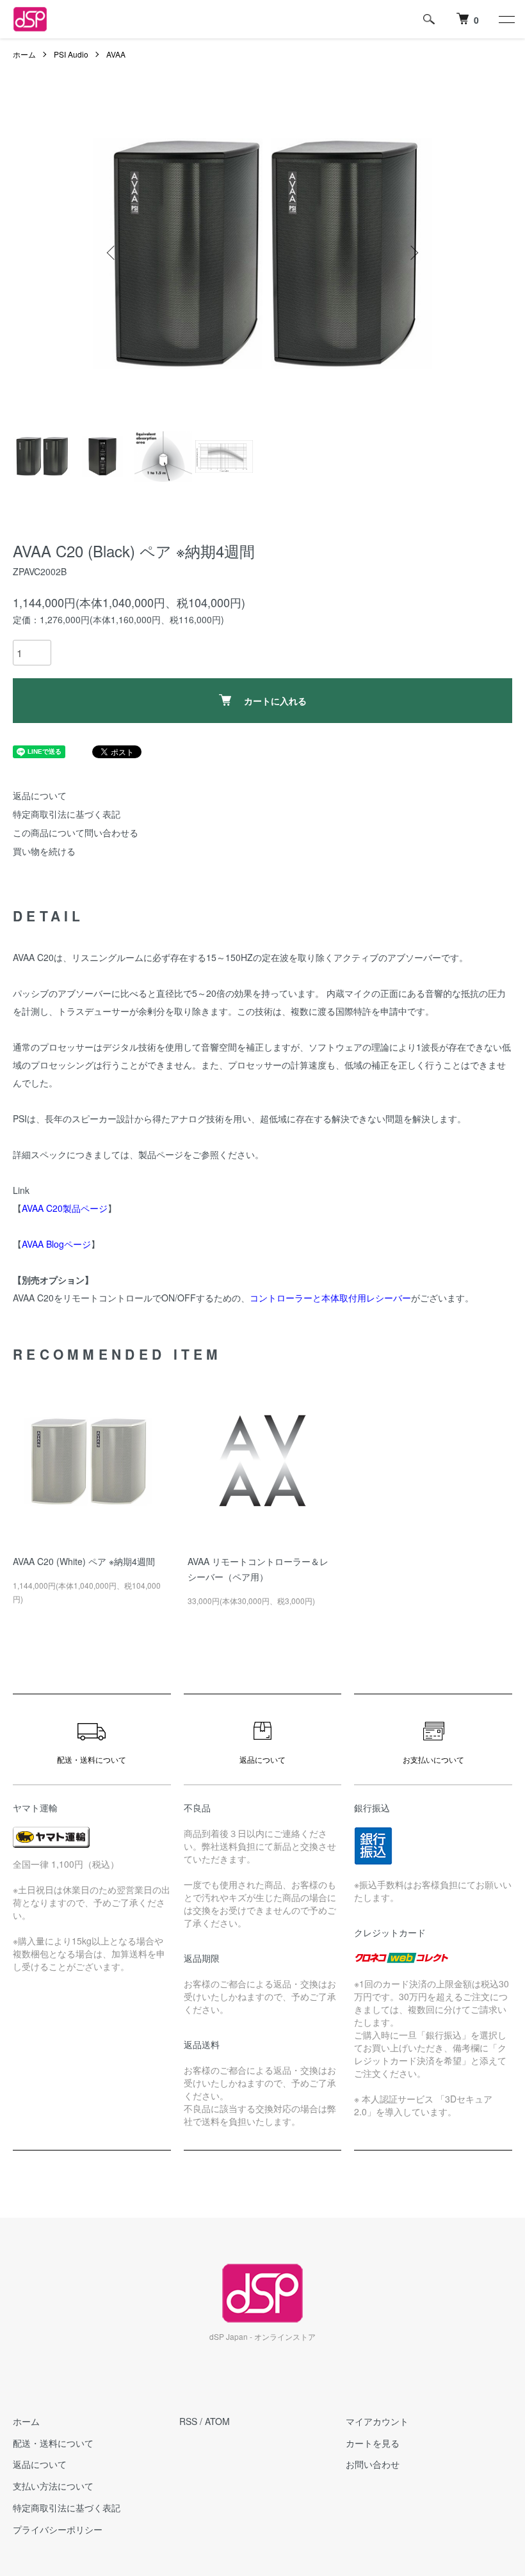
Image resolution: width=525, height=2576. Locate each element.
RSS (188, 2421)
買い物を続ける (44, 851)
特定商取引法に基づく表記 (67, 814)
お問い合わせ (373, 2464)
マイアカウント (377, 2421)
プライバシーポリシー (58, 2529)
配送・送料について (53, 2443)
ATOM (217, 2421)
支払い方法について (53, 2486)
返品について (40, 795)
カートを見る (373, 2443)
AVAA (116, 54)
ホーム (24, 54)
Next (413, 253)
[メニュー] (506, 19)
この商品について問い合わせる (76, 832)
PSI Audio (71, 54)
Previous (112, 253)
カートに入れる (275, 701)
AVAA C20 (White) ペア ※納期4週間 (84, 1561)
